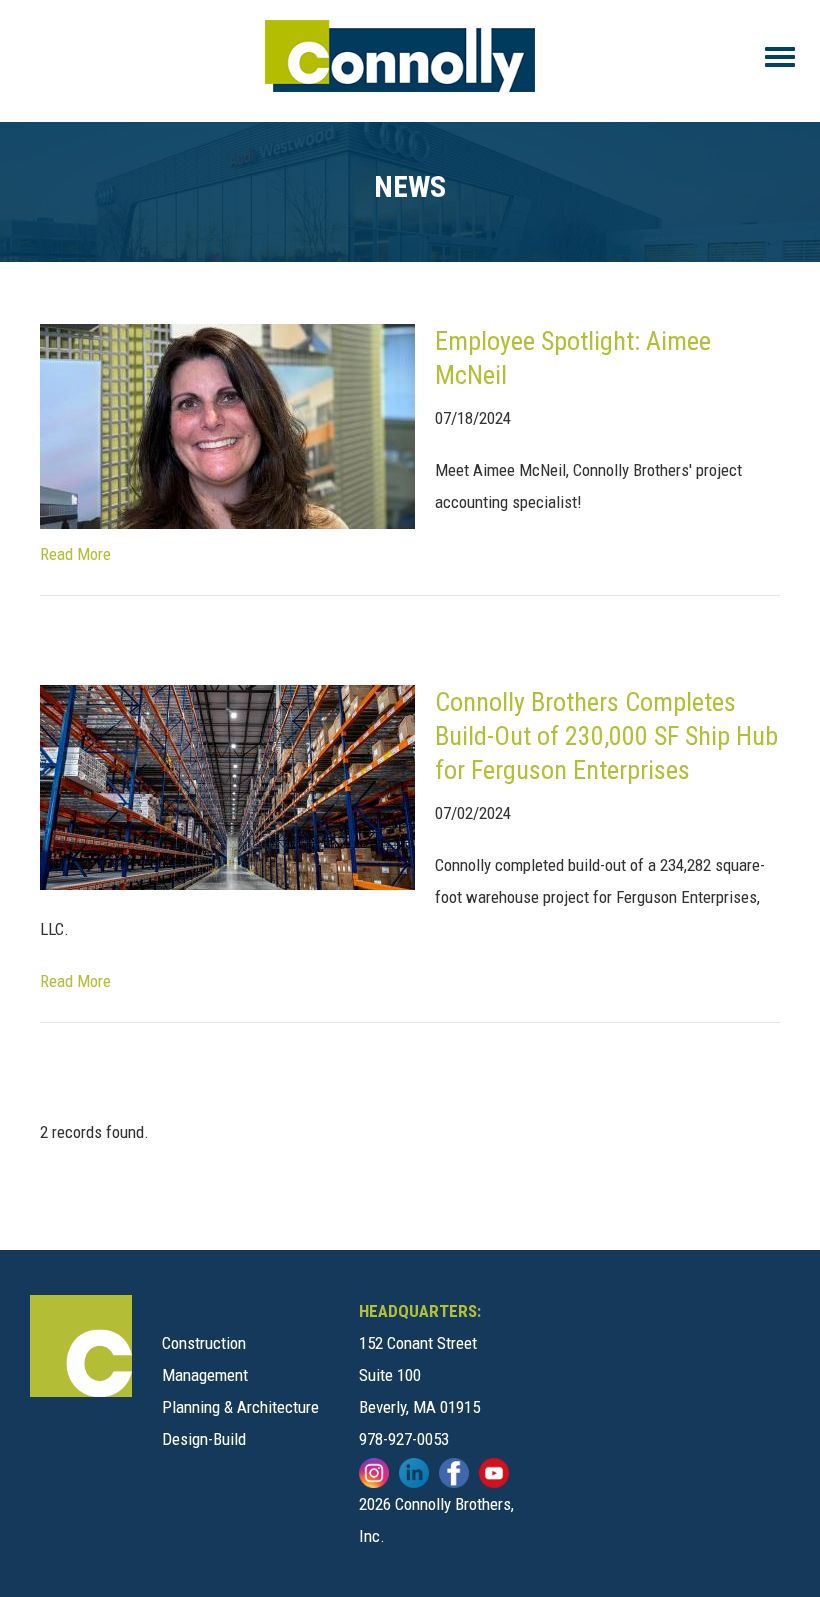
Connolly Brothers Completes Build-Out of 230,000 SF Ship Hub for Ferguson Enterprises (606, 736)
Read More (75, 554)
